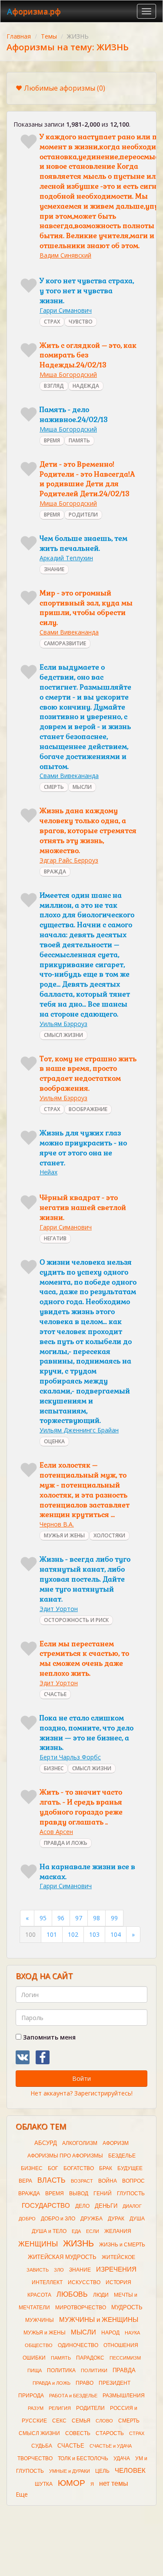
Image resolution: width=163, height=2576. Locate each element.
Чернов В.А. (57, 1524)
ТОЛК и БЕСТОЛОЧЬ (83, 2458)
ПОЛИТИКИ (94, 2370)
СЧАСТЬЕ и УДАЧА (111, 2446)
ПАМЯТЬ (79, 440)
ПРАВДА (124, 2370)
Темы (49, 36)
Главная (19, 36)
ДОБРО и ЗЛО (58, 2219)
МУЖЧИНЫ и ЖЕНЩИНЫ (99, 2320)
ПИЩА (35, 2370)
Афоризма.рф (34, 11)
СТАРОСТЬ (110, 2433)
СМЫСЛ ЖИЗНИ (63, 1035)
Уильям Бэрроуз (63, 1024)
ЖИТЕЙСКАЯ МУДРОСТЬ (62, 2257)
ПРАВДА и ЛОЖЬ (52, 2383)
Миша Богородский (68, 374)
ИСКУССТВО (84, 2282)
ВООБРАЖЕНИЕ (88, 1109)
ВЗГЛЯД (54, 386)
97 (79, 1918)
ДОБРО (27, 2219)
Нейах (48, 1172)
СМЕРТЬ (54, 787)
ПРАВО (85, 2383)
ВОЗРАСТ (82, 2181)
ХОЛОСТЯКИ (109, 1535)
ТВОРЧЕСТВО (35, 2458)
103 (94, 1934)
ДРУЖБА (91, 2219)
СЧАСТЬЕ (55, 1694)
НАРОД (110, 2333)
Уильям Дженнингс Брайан (79, 1430)
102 (73, 1934)
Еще (22, 2494)
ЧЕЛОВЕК (130, 2471)
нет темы (114, 2483)
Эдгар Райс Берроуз (69, 860)
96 (61, 1918)
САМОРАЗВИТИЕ (65, 643)
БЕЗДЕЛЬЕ (122, 2156)
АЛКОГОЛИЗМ (80, 2143)
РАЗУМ (36, 2408)
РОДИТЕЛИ (83, 515)
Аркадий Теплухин (66, 558)
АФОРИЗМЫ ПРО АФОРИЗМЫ (65, 2156)
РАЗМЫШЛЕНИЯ (124, 2396)
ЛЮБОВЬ (72, 2294)
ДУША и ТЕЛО (49, 2231)
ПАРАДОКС (90, 2358)
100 (30, 1934)
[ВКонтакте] (23, 2057)
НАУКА (132, 2333)
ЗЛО (59, 2270)
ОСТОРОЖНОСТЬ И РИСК (76, 1620)
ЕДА (76, 2231)
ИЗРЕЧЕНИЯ (116, 2269)
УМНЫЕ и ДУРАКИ (70, 2471)
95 (43, 1918)
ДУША (137, 2219)
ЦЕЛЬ (102, 2471)
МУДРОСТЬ (127, 2307)
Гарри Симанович (66, 310)
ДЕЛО (82, 2206)
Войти (81, 2078)
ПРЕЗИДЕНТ (115, 2383)
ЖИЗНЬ (78, 2243)
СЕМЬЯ (81, 2421)
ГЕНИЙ (103, 2194)
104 (116, 1934)
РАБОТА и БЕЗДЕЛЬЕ (73, 2396)
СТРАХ (52, 322)
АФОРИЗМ (116, 2143)
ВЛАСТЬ (52, 2180)
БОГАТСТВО (79, 2168)
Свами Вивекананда (69, 632)
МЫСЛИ (82, 787)
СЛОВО (104, 2421)
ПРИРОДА (31, 2396)
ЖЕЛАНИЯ (118, 2231)
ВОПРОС (133, 2181)
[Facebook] (43, 2057)
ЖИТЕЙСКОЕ (118, 2257)
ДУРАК (116, 2219)
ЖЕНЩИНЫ (38, 2244)
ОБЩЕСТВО (39, 2345)
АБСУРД (46, 2143)
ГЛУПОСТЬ (131, 2194)
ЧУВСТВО (81, 322)
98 (96, 1918)
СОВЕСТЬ (78, 2433)
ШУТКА (44, 2484)
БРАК (106, 2168)
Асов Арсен (56, 1832)
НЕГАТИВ (55, 1238)
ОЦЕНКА (54, 1441)
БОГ (53, 2168)
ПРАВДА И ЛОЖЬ (66, 1843)
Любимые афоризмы (65, 88)
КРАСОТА (39, 2295)
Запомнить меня (48, 2037)
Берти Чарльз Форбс (70, 1757)
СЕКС (59, 2421)
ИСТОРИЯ (118, 2282)
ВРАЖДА (55, 871)
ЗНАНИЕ (54, 569)
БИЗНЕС (54, 1768)
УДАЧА (122, 2458)
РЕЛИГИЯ (60, 2408)
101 (52, 1934)
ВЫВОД (79, 2194)
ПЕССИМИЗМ (125, 2358)
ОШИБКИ (34, 2358)
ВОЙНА (108, 2181)
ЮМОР (72, 2483)
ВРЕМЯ (52, 440)
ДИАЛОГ (132, 2206)
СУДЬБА (42, 2446)
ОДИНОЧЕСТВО (78, 2345)
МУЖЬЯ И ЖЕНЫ (64, 1535)
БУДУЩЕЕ (130, 2168)
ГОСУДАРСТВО (46, 2206)
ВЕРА (25, 2181)
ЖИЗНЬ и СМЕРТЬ (122, 2245)
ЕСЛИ (93, 2231)
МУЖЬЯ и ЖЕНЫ (45, 2333)
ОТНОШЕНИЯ (121, 2345)
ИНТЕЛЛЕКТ (47, 2282)
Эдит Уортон (59, 1609)
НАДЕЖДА (86, 386)
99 (114, 1918)
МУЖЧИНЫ (40, 2320)
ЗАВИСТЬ (38, 2270)
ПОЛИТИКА (61, 2370)
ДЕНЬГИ (106, 2206)
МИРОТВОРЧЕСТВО (81, 2308)
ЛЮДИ (101, 2295)
